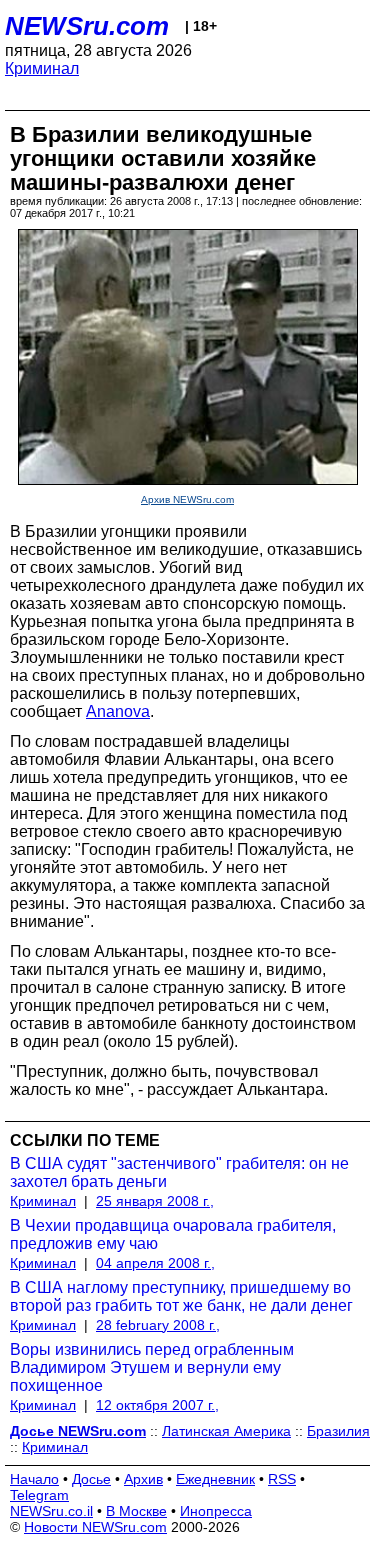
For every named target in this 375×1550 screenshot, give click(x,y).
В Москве (136, 1511)
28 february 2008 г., (158, 1325)
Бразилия (338, 1431)
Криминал (42, 68)
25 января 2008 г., (155, 1201)
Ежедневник (215, 1479)
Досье (91, 1479)
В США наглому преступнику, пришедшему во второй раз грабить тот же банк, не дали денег (181, 1296)
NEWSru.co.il (51, 1511)
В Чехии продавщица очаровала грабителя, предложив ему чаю (173, 1234)
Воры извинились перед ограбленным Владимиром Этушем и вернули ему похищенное (152, 1367)
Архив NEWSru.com (187, 499)
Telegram (39, 1495)
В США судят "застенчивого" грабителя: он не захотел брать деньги (179, 1172)
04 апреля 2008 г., (155, 1263)
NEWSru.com (87, 26)
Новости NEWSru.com (95, 1527)
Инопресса (216, 1511)
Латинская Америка (226, 1431)
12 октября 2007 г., (157, 1405)
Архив (143, 1479)
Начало (34, 1479)
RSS (282, 1479)
